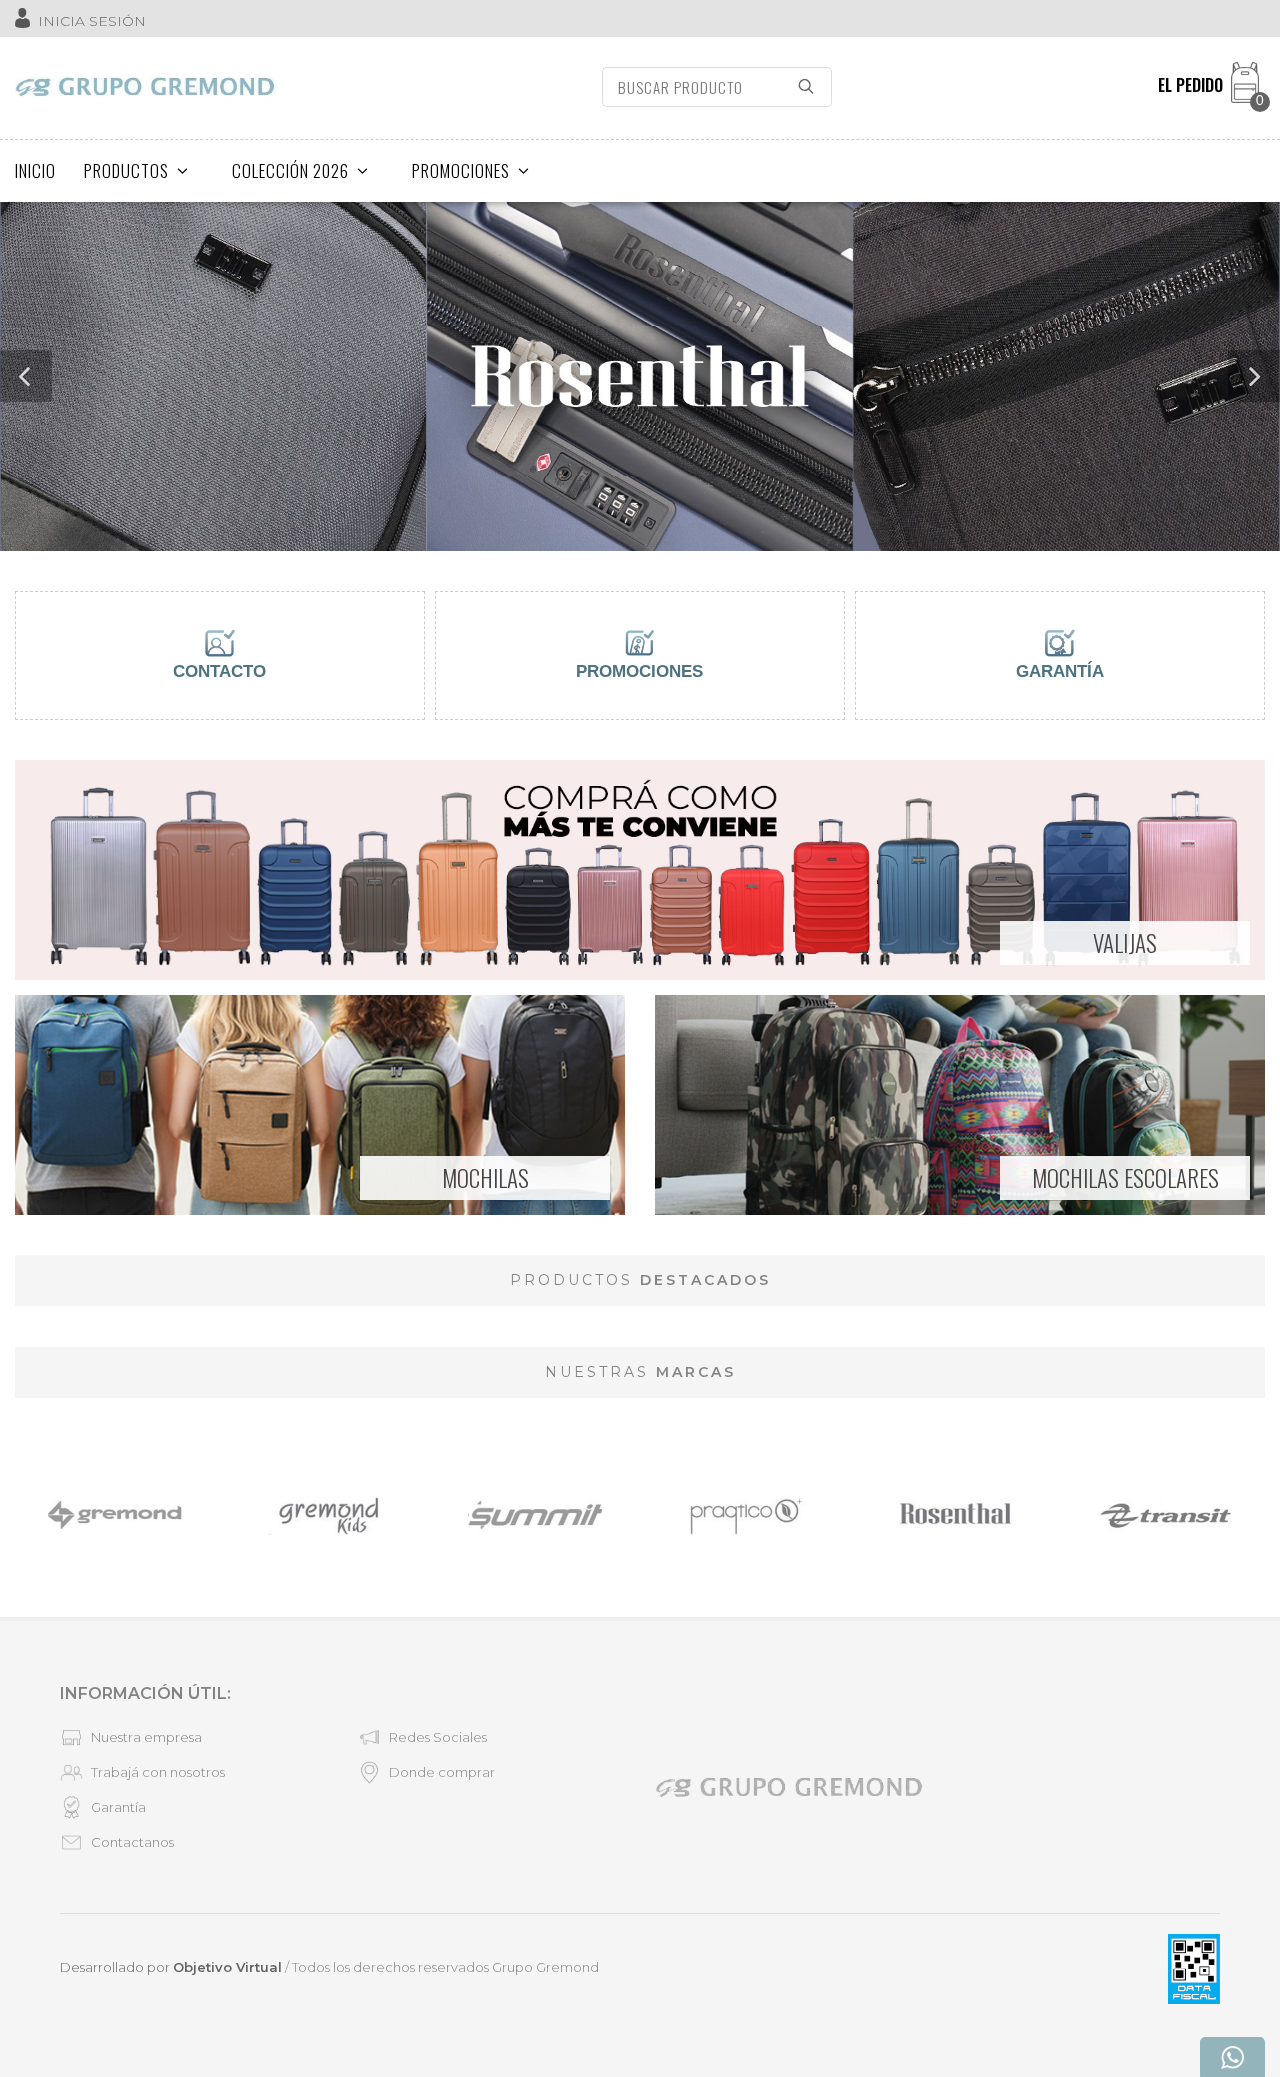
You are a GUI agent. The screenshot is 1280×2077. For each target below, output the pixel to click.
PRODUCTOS (126, 170)
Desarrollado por (171, 1967)
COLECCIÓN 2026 (290, 170)
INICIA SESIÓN (92, 21)
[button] (26, 376)
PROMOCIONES (461, 170)
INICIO (35, 170)
